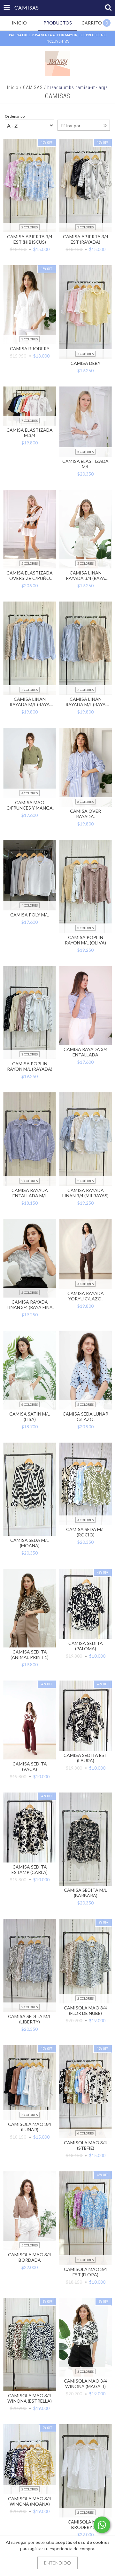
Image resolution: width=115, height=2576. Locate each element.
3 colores (85, 227)
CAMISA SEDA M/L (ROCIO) (85, 1532)
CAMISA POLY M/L (30, 915)
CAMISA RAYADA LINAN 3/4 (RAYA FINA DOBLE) (30, 1305)
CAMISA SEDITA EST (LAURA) (85, 1758)
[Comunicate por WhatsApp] (102, 2525)
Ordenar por (15, 116)
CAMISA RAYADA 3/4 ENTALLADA (86, 1052)
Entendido (57, 2563)
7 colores (30, 421)
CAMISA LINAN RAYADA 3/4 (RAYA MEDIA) (85, 575)
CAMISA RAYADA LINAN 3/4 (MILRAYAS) (85, 1193)
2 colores (30, 227)
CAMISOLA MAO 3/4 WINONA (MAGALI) (85, 2384)
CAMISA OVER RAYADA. (85, 814)
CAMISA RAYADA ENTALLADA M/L (30, 1193)
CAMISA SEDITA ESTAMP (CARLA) (30, 1869)
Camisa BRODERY (30, 348)
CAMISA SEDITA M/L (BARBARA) (85, 1893)
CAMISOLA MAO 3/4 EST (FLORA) (85, 2272)
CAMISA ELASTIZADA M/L (85, 464)
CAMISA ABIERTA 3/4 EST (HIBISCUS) (30, 239)
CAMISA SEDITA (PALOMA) (86, 1646)
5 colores (85, 452)
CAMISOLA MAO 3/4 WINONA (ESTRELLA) (30, 2398)
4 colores (85, 354)
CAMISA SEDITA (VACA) (30, 1766)
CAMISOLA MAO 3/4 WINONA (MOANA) (30, 2501)
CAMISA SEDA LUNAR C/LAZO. (85, 1417)
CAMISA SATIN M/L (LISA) (30, 1417)
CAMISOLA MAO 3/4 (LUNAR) (30, 2127)
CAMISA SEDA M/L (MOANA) (30, 1543)
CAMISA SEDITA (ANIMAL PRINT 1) (30, 1654)
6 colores (85, 802)
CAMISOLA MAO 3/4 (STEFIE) (85, 2145)
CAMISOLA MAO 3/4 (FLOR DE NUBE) (85, 2010)
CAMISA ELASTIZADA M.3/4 (30, 433)
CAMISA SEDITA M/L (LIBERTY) (30, 2019)
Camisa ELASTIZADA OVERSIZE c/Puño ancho (30, 575)
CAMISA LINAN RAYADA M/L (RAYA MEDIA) (86, 702)
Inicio (13, 87)
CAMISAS (33, 87)
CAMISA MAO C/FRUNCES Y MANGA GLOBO (30, 805)
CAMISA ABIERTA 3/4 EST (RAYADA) (86, 239)
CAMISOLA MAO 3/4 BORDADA (30, 2257)
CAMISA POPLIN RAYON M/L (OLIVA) (85, 940)
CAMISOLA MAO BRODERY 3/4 (85, 2524)
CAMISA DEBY (86, 363)
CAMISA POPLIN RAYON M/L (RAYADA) (30, 1066)
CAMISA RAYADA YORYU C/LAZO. (86, 1296)
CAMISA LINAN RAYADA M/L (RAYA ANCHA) (30, 702)
